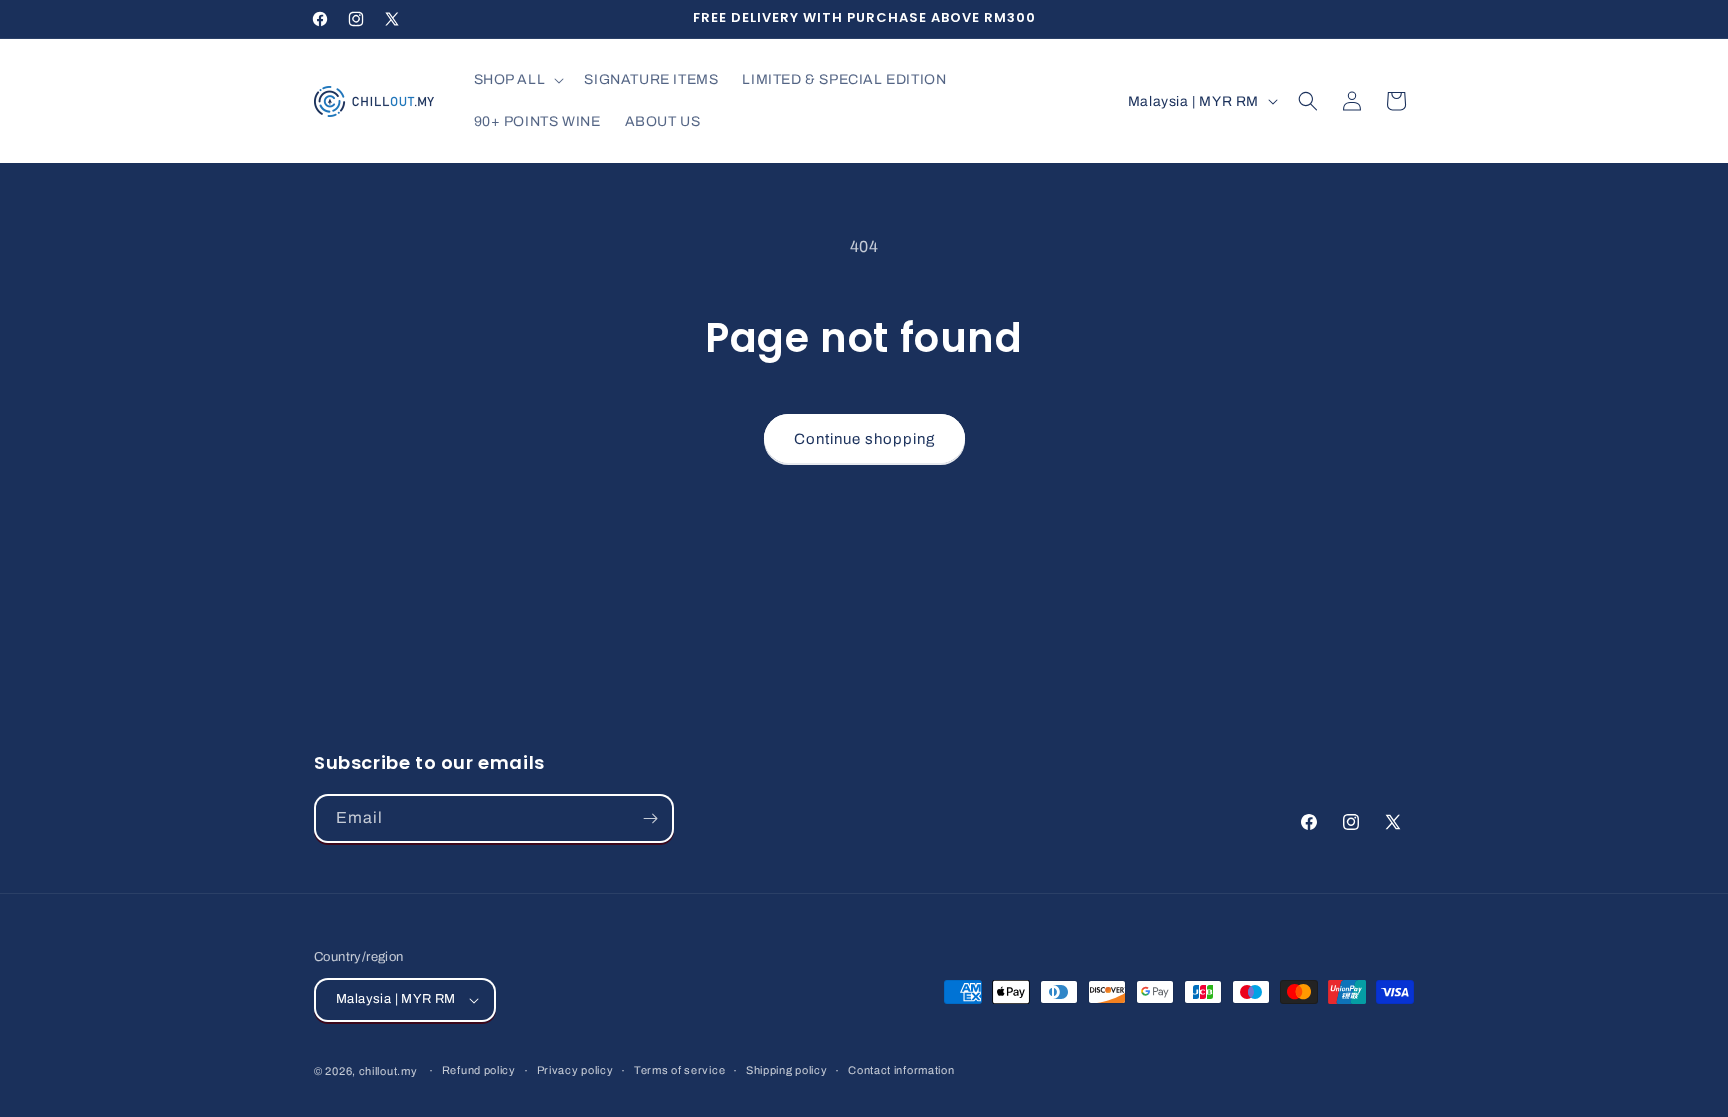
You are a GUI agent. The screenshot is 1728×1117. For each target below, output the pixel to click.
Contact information (901, 1070)
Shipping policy (787, 1070)
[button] (517, 80)
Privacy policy (575, 1070)
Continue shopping (864, 439)
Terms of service (679, 1070)
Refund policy (479, 1070)
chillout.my (388, 1071)
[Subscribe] (650, 818)
